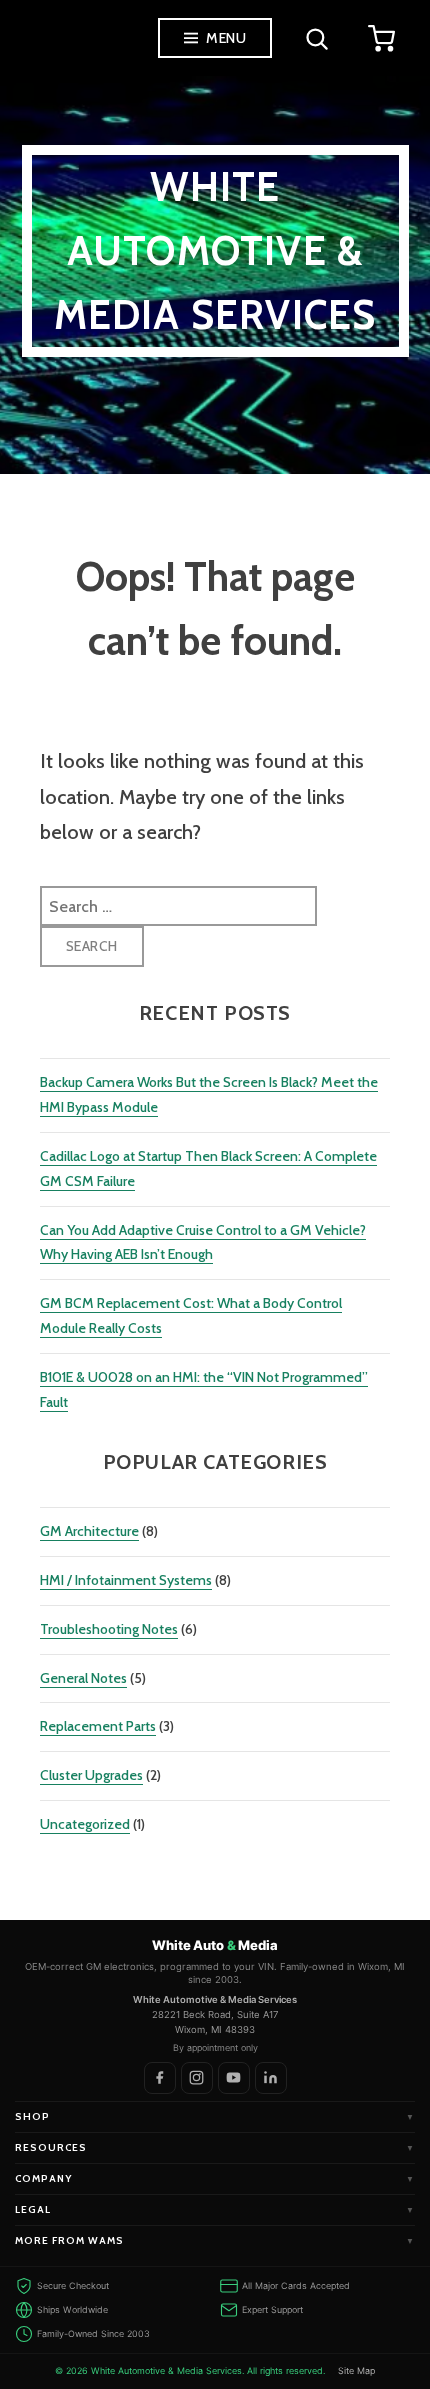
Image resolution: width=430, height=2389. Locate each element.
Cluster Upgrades (91, 1775)
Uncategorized (85, 1824)
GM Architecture (89, 1531)
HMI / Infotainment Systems (126, 1580)
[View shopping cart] (381, 38)
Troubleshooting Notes (109, 1629)
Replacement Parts (98, 1726)
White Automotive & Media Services (215, 250)
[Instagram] (197, 2078)
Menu (226, 38)
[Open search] (316, 38)
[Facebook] (160, 2078)
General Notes (83, 1678)
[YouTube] (234, 2078)
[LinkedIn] (271, 2078)
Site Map (356, 2370)
